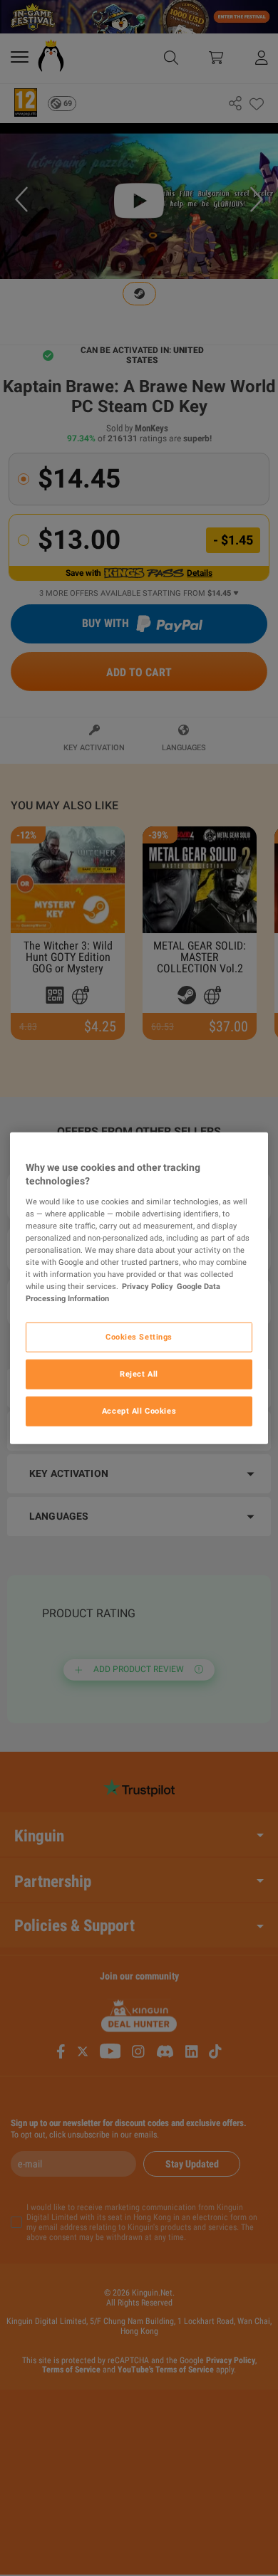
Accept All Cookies (139, 1411)
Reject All (139, 1374)
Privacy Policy (148, 1286)
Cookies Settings (139, 1337)
